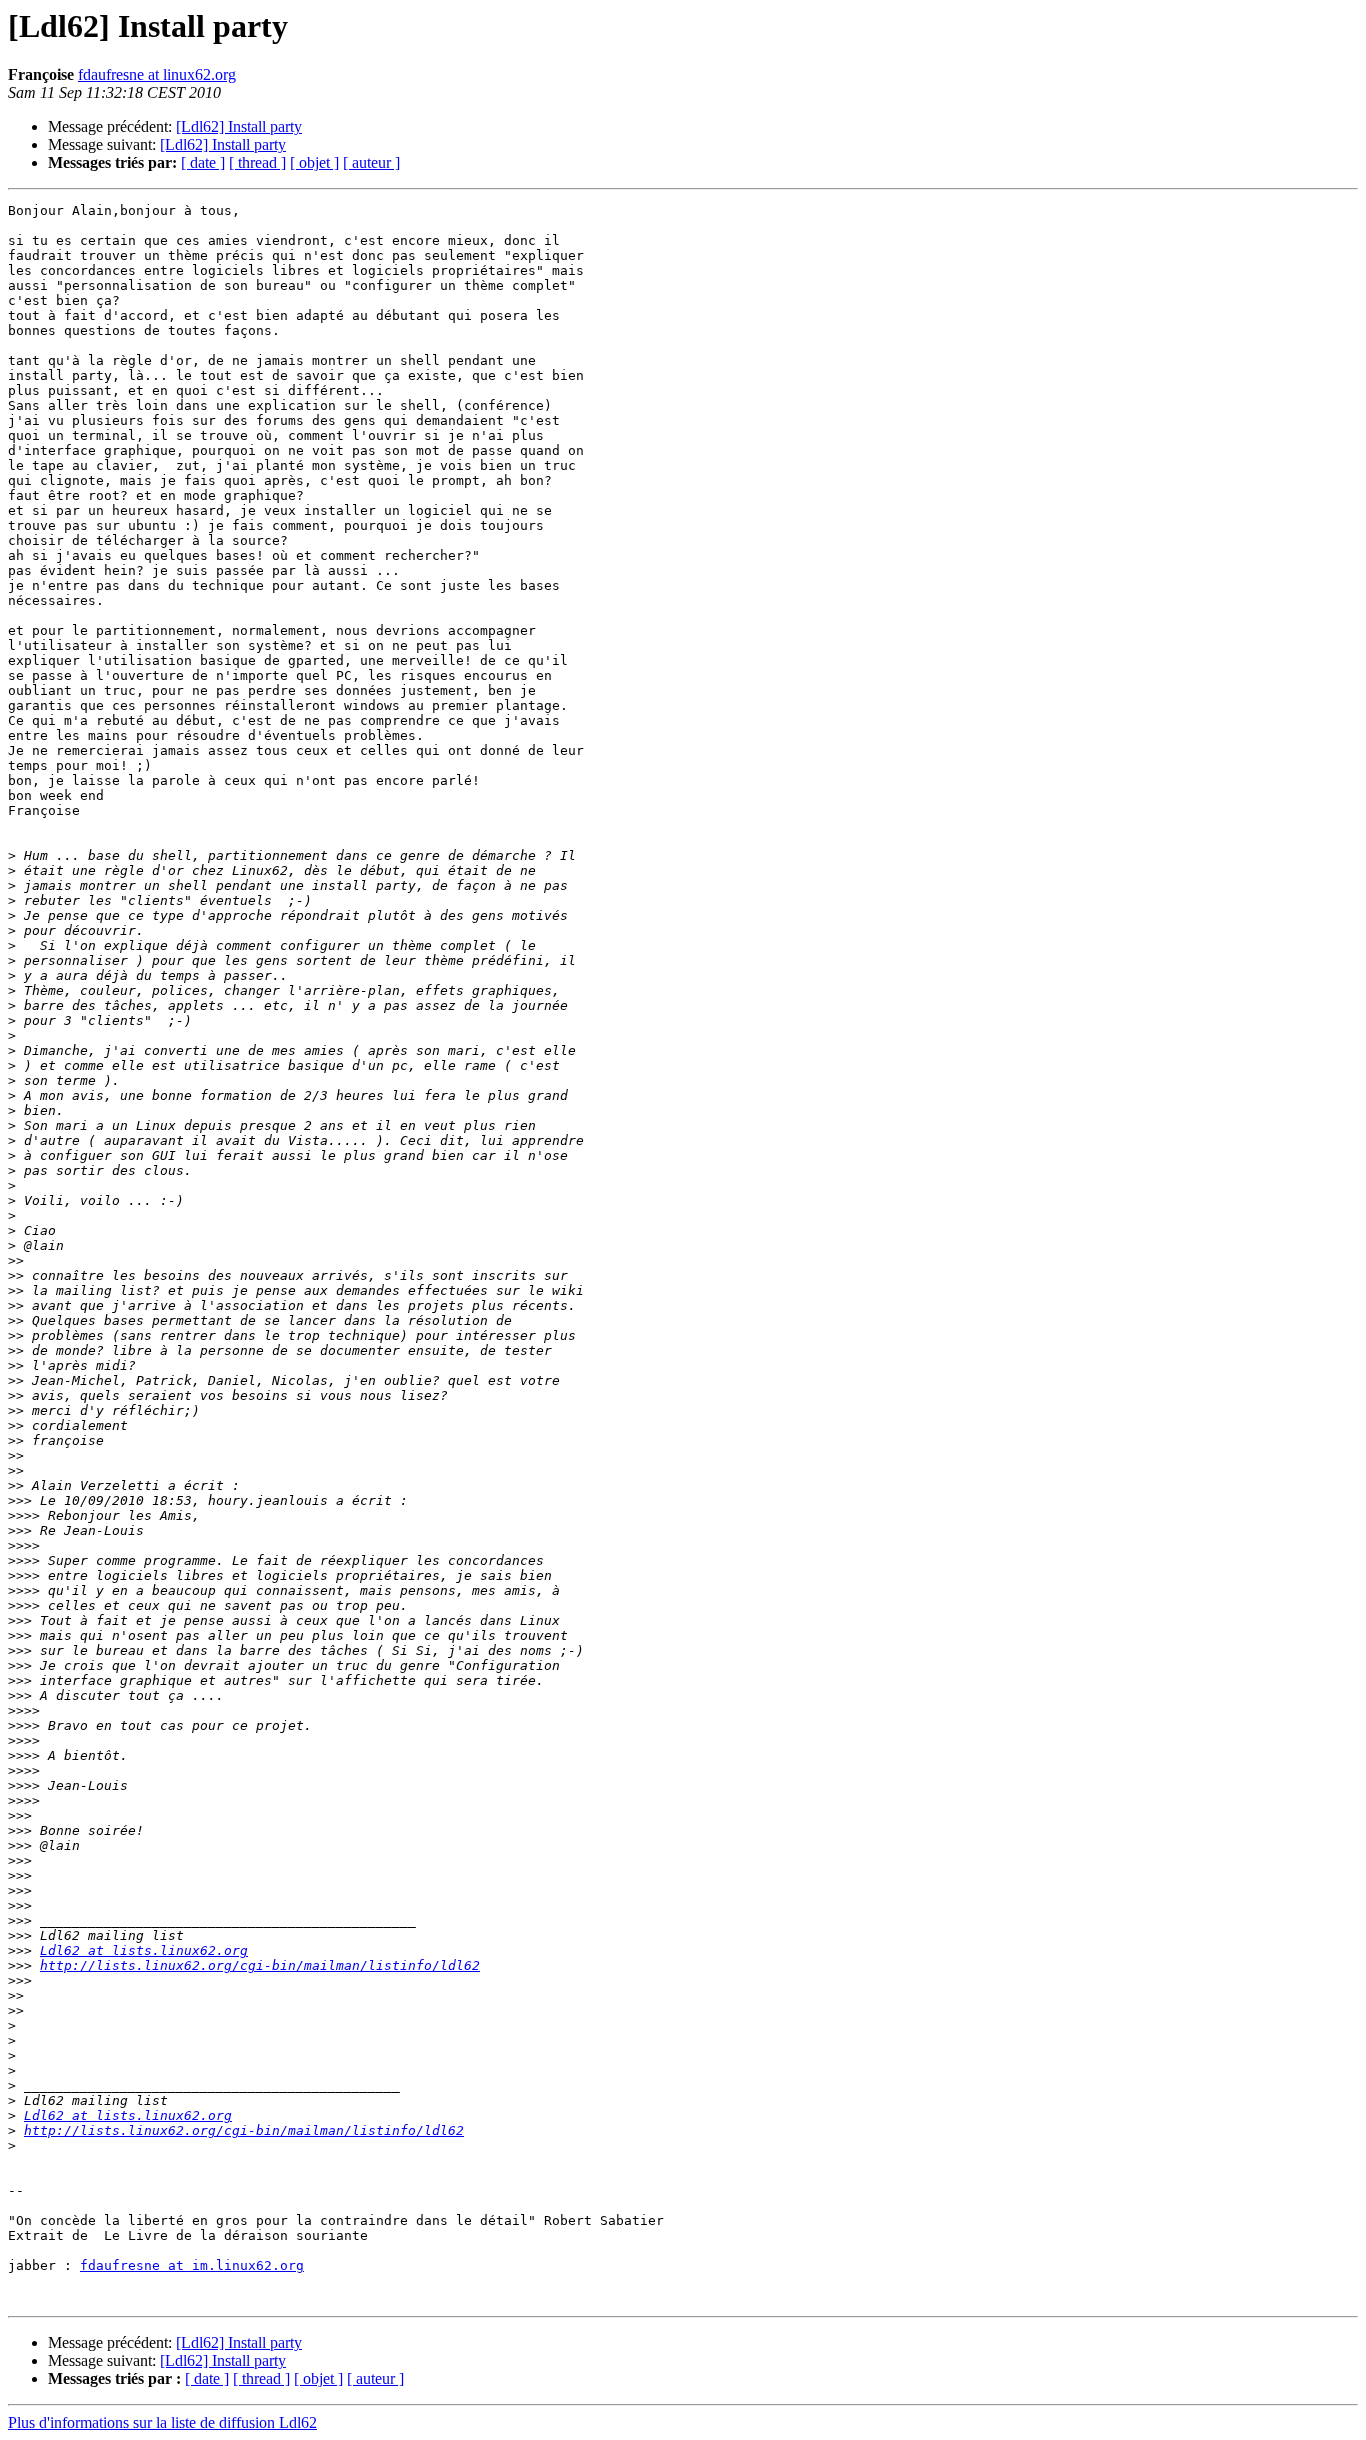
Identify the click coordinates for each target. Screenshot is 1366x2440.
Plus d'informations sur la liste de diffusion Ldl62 (162, 2422)
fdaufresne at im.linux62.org (192, 2265)
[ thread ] (257, 162)
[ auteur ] (371, 162)
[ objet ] (314, 162)
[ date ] (203, 162)
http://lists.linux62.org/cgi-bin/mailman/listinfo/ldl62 (260, 1965)
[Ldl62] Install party (239, 126)
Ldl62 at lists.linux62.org (144, 1950)
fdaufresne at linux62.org (157, 74)
